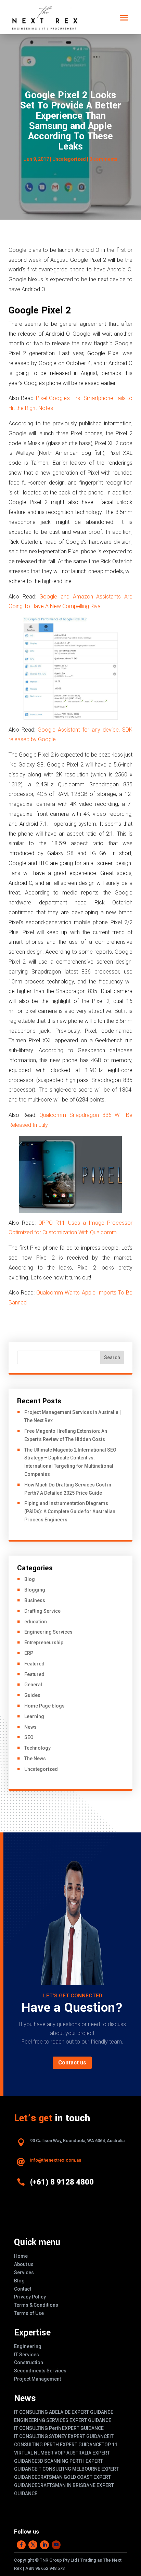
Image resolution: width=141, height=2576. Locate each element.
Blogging (35, 1590)
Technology (37, 1748)
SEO (29, 1737)
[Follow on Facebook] (21, 2545)
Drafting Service (42, 1611)
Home (21, 2256)
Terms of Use (29, 2313)
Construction (29, 2362)
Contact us (72, 2063)
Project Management (37, 2379)
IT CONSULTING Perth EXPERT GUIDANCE (59, 2428)
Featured (34, 1664)
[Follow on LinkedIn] (44, 2545)
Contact (23, 2289)
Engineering (28, 2346)
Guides (32, 1695)
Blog (30, 1579)
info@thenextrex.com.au (56, 2160)
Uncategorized (69, 159)
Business (35, 1600)
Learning (34, 1716)
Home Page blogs (44, 1706)
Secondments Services (40, 2371)
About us (24, 2264)
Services (24, 2272)
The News (35, 1759)
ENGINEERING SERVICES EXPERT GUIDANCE (63, 2420)
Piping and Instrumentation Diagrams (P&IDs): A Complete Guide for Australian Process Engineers (70, 1511)
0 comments (103, 159)
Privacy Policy (30, 2297)
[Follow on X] (33, 2545)
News (30, 1727)
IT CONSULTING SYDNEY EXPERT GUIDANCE (62, 2436)
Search (112, 1357)
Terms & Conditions (36, 2305)
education (36, 1622)
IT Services (27, 2355)
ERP (29, 1653)
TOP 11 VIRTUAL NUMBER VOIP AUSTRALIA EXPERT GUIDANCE (66, 2453)
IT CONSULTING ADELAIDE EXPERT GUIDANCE (64, 2412)
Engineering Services (48, 1632)
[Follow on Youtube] (56, 2545)
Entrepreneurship (44, 1643)
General (33, 1685)
